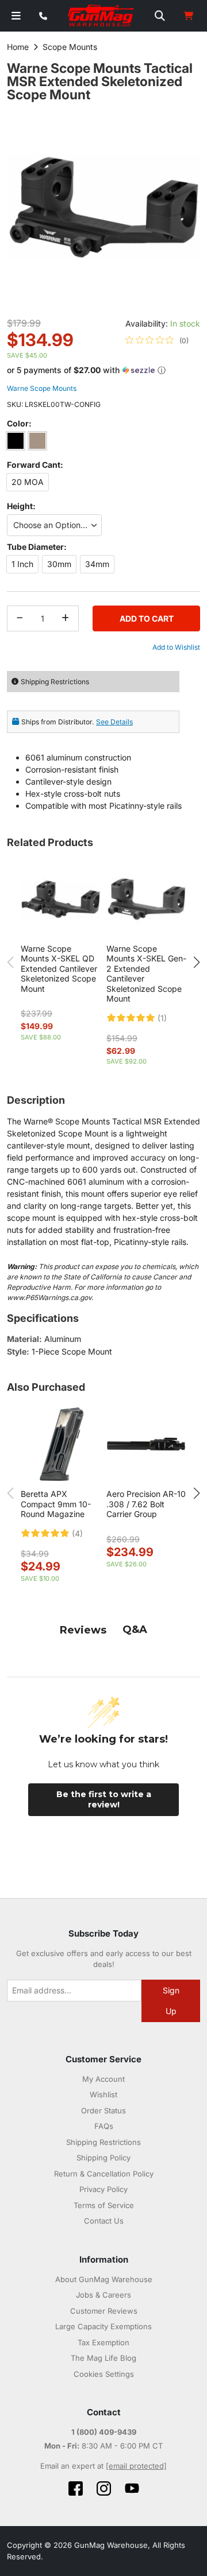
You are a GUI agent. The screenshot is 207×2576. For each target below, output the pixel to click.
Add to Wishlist (176, 647)
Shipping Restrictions (103, 2142)
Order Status (103, 2111)
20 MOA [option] (28, 482)
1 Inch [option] (22, 564)
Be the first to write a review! (104, 1799)
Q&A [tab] (135, 1630)
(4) (77, 1534)
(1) (162, 1018)
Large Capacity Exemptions (103, 2326)
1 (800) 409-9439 (104, 2432)
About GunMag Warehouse (104, 2279)
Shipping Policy (103, 2158)
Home (18, 47)
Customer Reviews (104, 2311)
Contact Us (104, 2221)
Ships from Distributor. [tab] (77, 722)
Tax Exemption (103, 2342)
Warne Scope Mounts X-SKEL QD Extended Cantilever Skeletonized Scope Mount (59, 969)
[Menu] (16, 16)
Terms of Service (104, 2205)
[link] (157, 340)
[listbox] (103, 443)
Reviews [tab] (83, 1630)
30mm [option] (59, 564)
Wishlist (103, 2094)
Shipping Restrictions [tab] (55, 682)
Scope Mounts (70, 47)
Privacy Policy (103, 2189)
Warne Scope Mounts (42, 388)
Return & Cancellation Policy (104, 2174)
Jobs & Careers (103, 2295)
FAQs (104, 2126)
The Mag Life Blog (103, 2358)
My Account (103, 2079)
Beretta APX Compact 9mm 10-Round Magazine (56, 1504)
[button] (103, 371)
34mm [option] (97, 564)
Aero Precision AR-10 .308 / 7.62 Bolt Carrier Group (146, 1504)
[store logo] (101, 16)
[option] (16, 441)
